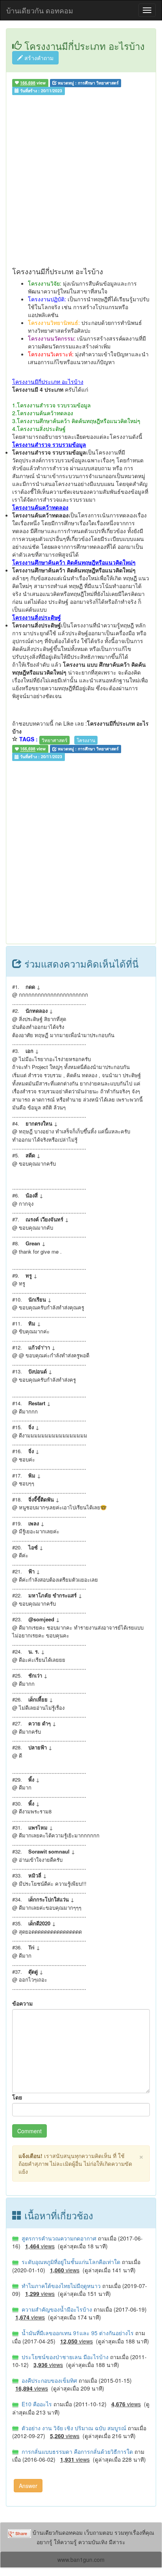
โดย (17, 2097)
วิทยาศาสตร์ (54, 740)
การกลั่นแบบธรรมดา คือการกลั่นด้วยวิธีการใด (76, 2451)
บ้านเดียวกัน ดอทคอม (40, 10)
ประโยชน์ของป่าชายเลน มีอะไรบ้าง (64, 2357)
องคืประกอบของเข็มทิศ (49, 2380)
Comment (29, 2131)
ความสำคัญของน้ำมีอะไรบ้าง (56, 2309)
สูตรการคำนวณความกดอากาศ (58, 2238)
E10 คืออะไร (36, 2404)
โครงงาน (86, 740)
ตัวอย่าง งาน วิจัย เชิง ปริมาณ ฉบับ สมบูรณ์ (73, 2428)
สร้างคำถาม (38, 58)
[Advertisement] (81, 183)
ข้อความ (22, 2003)
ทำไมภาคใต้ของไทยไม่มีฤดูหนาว (60, 2286)
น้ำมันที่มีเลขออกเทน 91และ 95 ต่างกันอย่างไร (77, 2333)
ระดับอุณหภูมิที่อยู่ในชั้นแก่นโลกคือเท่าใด (70, 2262)
